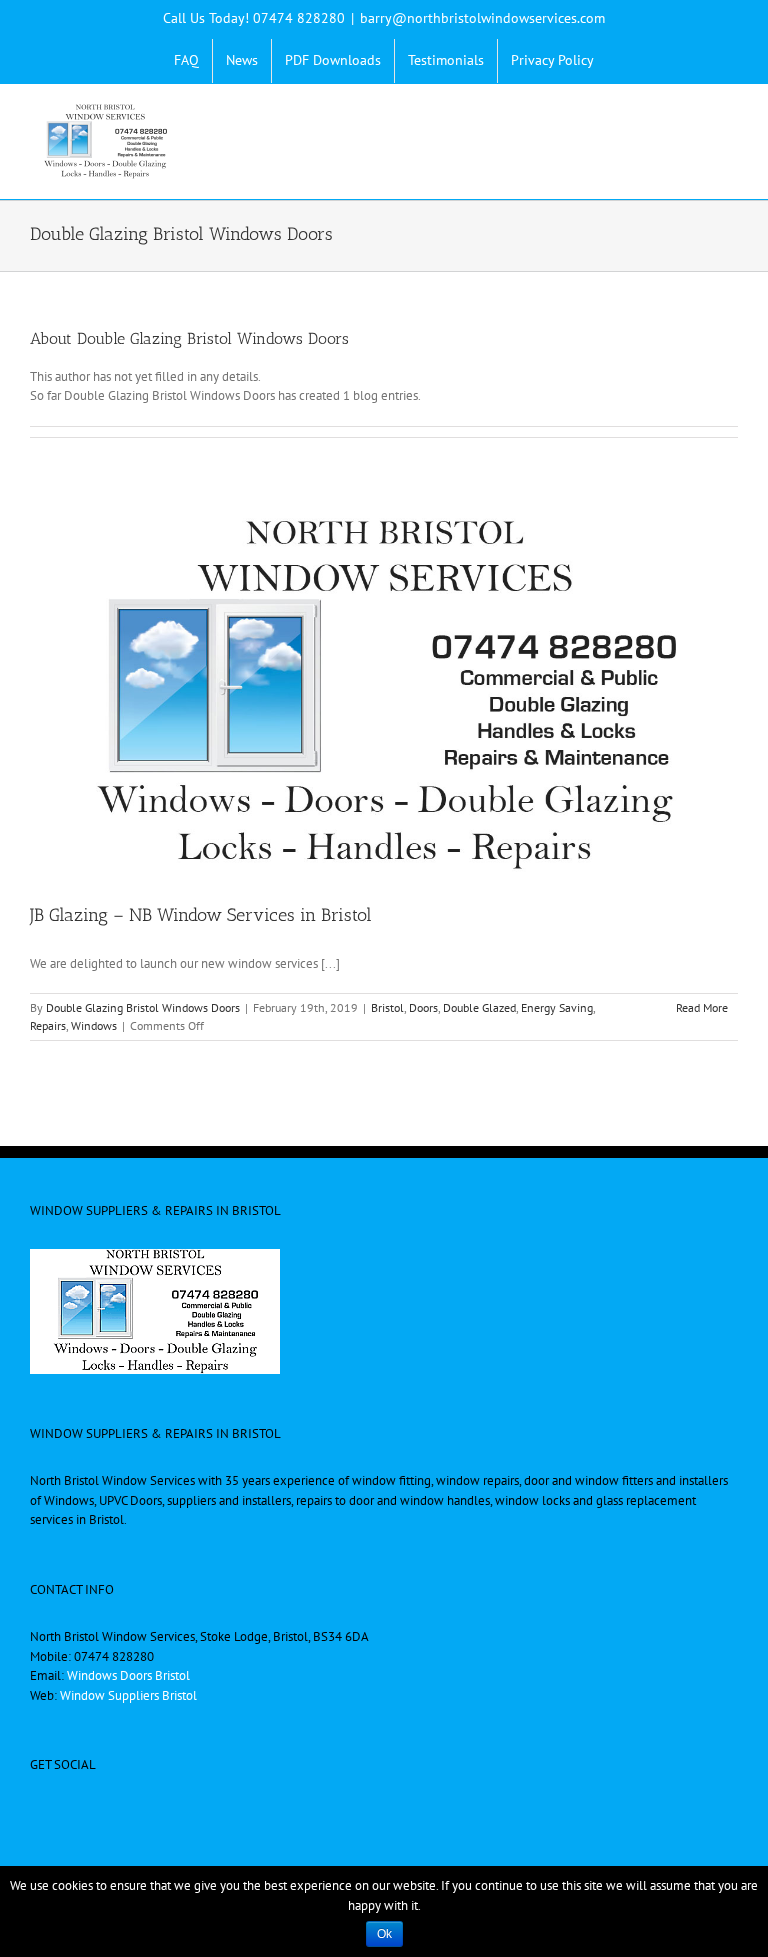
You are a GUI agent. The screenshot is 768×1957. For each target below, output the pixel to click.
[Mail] (397, 1812)
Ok (384, 1934)
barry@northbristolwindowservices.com (482, 18)
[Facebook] (371, 1812)
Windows (94, 1025)
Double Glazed (479, 1007)
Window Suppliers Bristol (128, 1695)
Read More (702, 1007)
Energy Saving (557, 1007)
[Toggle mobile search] (694, 114)
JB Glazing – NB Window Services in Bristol (201, 915)
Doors (423, 1007)
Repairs (48, 1025)
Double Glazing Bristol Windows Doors (143, 1007)
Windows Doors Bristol (128, 1675)
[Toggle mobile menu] (730, 114)
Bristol (387, 1007)
